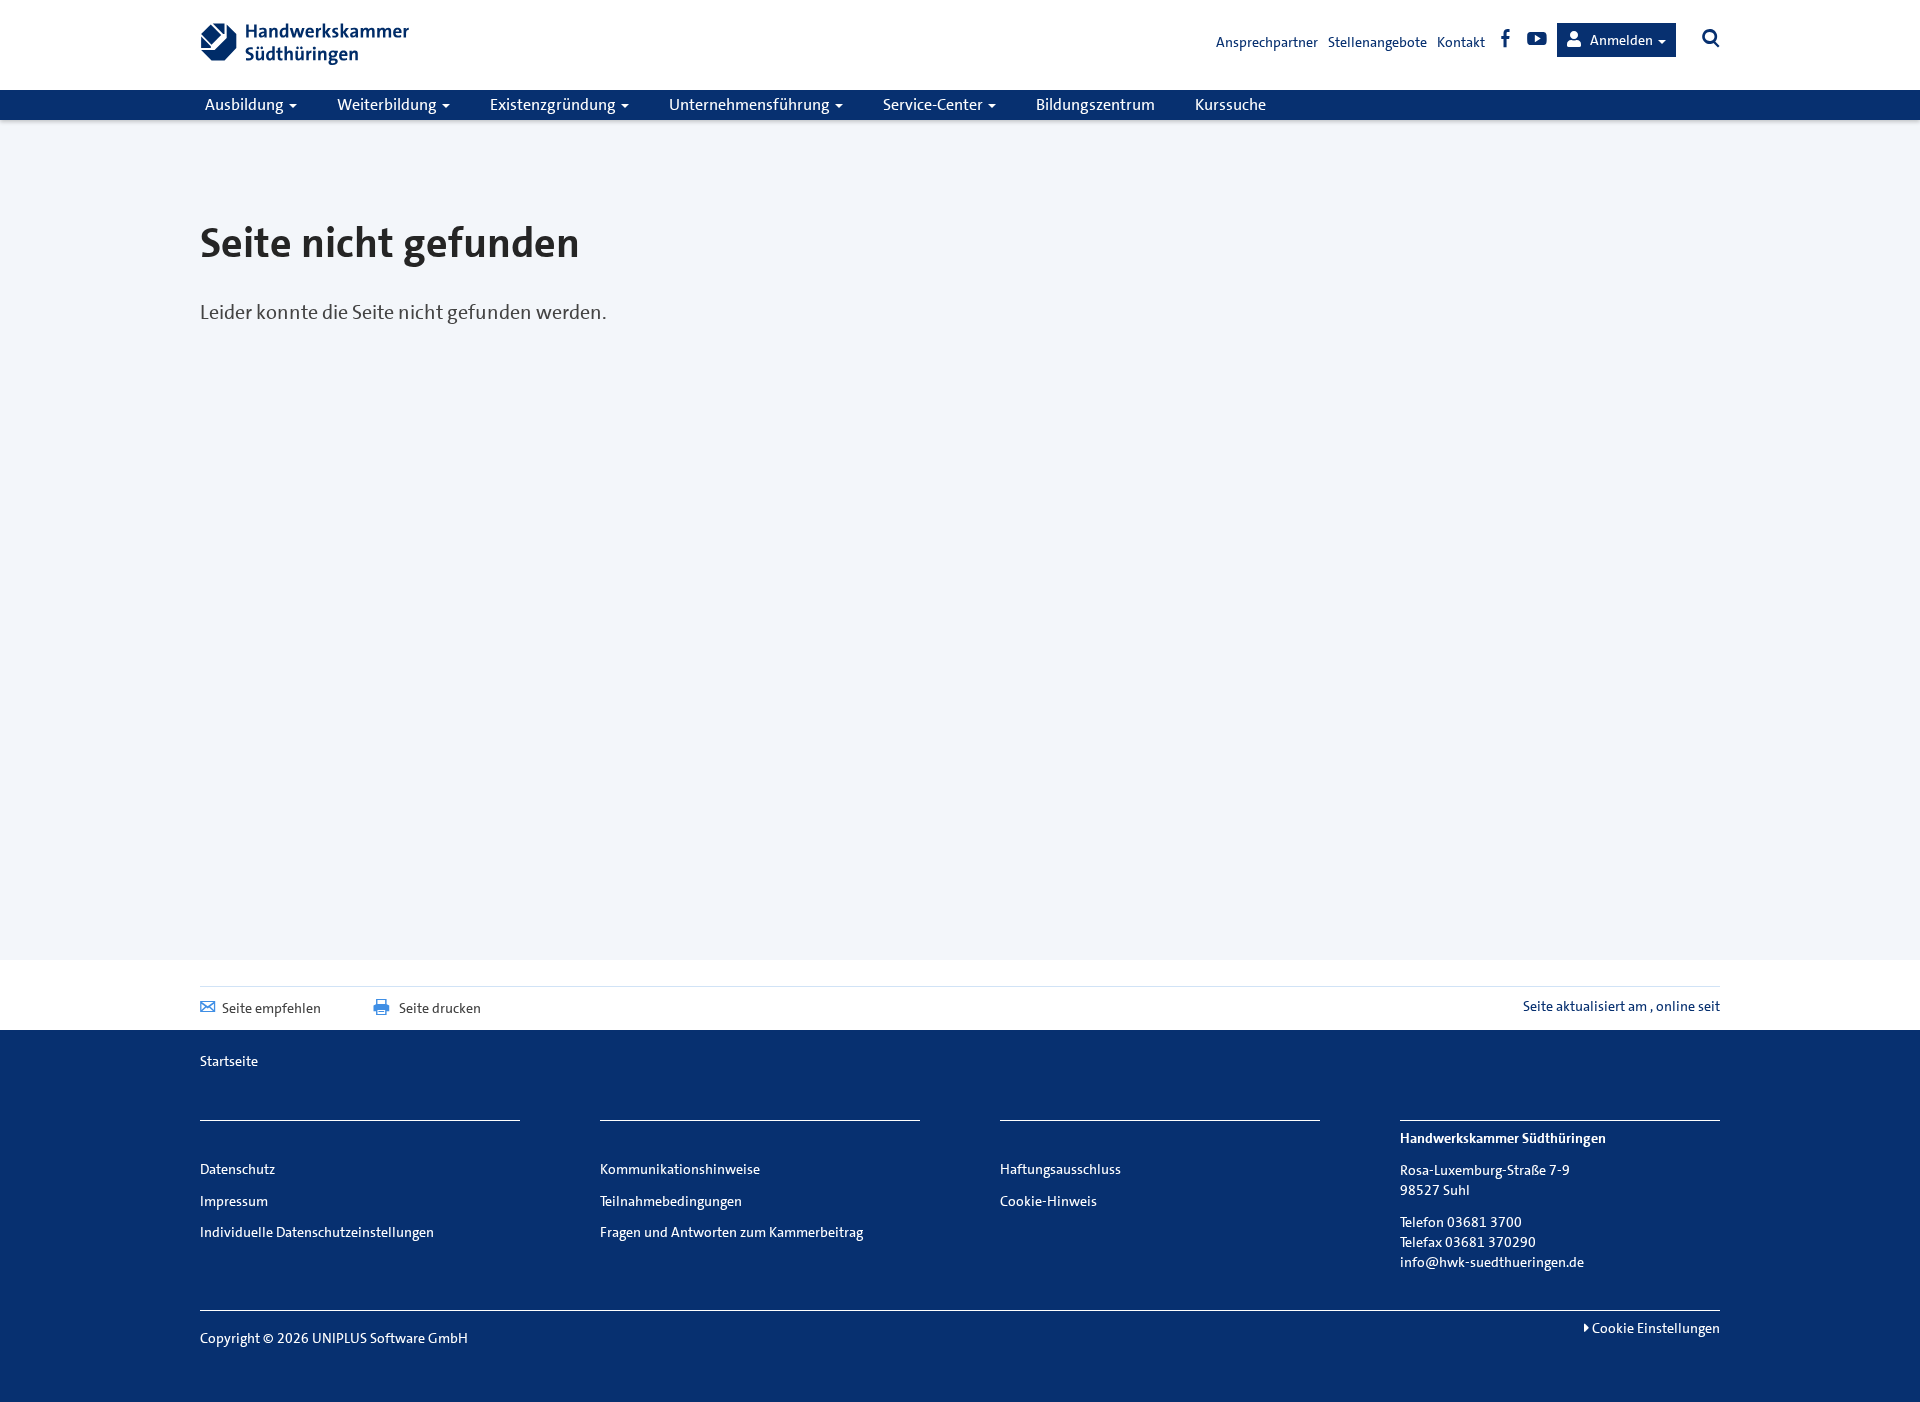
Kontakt (1461, 42)
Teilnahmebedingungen (671, 1201)
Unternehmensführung (751, 104)
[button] (1616, 40)
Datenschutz (237, 1169)
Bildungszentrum (1095, 104)
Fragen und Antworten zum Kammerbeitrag (731, 1232)
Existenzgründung (554, 104)
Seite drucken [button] (440, 1008)
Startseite (229, 1061)
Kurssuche (1230, 104)
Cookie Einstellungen (1654, 1328)
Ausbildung (246, 104)
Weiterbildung (388, 104)
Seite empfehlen (271, 1008)
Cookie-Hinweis (1048, 1201)
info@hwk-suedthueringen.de (1492, 1262)
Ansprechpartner (1267, 42)
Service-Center (934, 104)
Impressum (234, 1201)
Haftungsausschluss (1060, 1169)
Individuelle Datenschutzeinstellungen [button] (317, 1232)
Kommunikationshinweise (680, 1169)
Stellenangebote (1377, 42)
